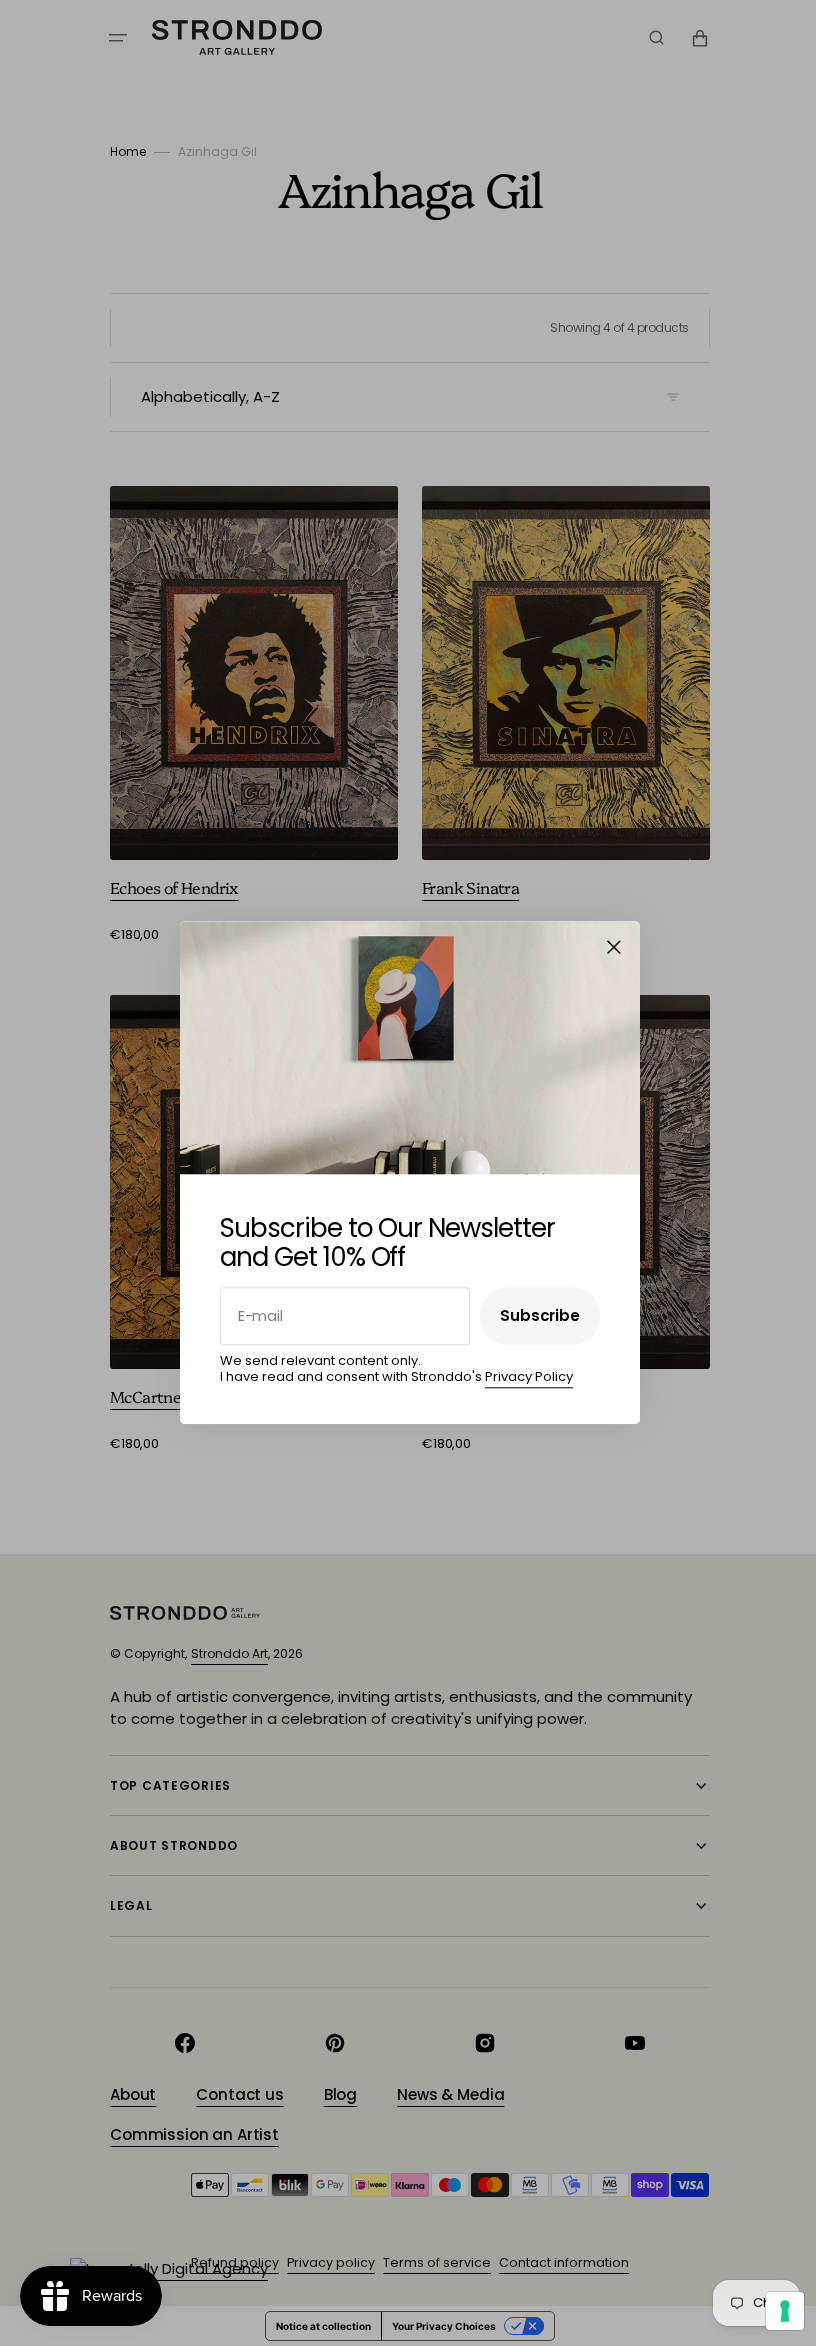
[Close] (607, 947)
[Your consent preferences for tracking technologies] (770, 2311)
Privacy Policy (522, 1376)
